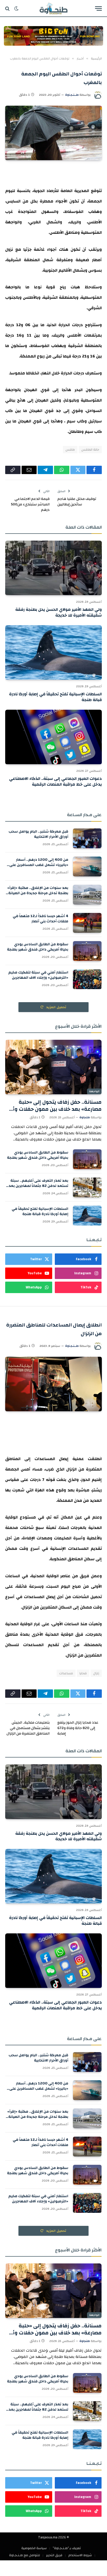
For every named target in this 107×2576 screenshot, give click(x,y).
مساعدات (66, 1673)
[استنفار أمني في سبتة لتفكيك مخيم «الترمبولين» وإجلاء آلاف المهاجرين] (87, 979)
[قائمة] (98, 8)
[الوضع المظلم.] (16, 9)
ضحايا (83, 1673)
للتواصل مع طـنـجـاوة (25, 2555)
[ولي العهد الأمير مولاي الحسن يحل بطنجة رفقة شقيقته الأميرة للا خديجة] (53, 568)
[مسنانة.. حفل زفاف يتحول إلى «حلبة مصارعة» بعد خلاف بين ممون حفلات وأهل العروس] (53, 1067)
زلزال (96, 1673)
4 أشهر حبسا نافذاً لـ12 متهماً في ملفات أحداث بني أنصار (41, 919)
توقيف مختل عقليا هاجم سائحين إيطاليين (77, 502)
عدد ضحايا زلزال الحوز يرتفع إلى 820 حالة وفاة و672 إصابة (78, 1728)
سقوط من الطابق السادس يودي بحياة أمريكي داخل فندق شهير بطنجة (38, 947)
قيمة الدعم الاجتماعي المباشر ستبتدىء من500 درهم (30, 504)
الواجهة (94, 1091)
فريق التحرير (54, 2555)
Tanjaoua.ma (48, 2537)
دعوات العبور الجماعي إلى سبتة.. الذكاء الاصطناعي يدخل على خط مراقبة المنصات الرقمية (55, 781)
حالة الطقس (90, 450)
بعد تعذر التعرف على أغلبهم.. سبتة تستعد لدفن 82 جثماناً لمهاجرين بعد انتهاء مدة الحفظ (38, 1186)
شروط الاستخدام (80, 2555)
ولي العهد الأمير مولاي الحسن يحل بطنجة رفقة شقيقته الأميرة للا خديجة (59, 612)
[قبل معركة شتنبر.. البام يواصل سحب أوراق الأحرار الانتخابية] (87, 838)
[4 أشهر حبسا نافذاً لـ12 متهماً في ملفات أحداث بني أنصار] (87, 923)
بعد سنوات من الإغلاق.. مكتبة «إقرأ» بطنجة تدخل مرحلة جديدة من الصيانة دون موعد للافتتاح (38, 893)
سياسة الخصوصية (34, 2548)
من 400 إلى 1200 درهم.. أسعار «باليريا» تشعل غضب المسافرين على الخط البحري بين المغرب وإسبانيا (39, 865)
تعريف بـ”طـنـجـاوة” (67, 2548)
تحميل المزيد (56, 1007)
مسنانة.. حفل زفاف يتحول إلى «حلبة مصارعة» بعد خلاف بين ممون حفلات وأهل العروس (53, 1109)
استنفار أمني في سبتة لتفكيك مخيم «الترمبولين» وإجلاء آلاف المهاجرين (38, 975)
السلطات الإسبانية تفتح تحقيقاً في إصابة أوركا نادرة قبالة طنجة (55, 697)
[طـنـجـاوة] (53, 8)
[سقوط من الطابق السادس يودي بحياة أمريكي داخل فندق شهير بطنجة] (87, 951)
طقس (70, 450)
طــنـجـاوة (72, 95)
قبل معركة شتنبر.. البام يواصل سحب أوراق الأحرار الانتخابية (38, 834)
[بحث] (8, 8)
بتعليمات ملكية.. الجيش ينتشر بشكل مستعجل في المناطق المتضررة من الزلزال (28, 1728)
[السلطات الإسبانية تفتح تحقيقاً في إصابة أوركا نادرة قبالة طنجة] (53, 652)
